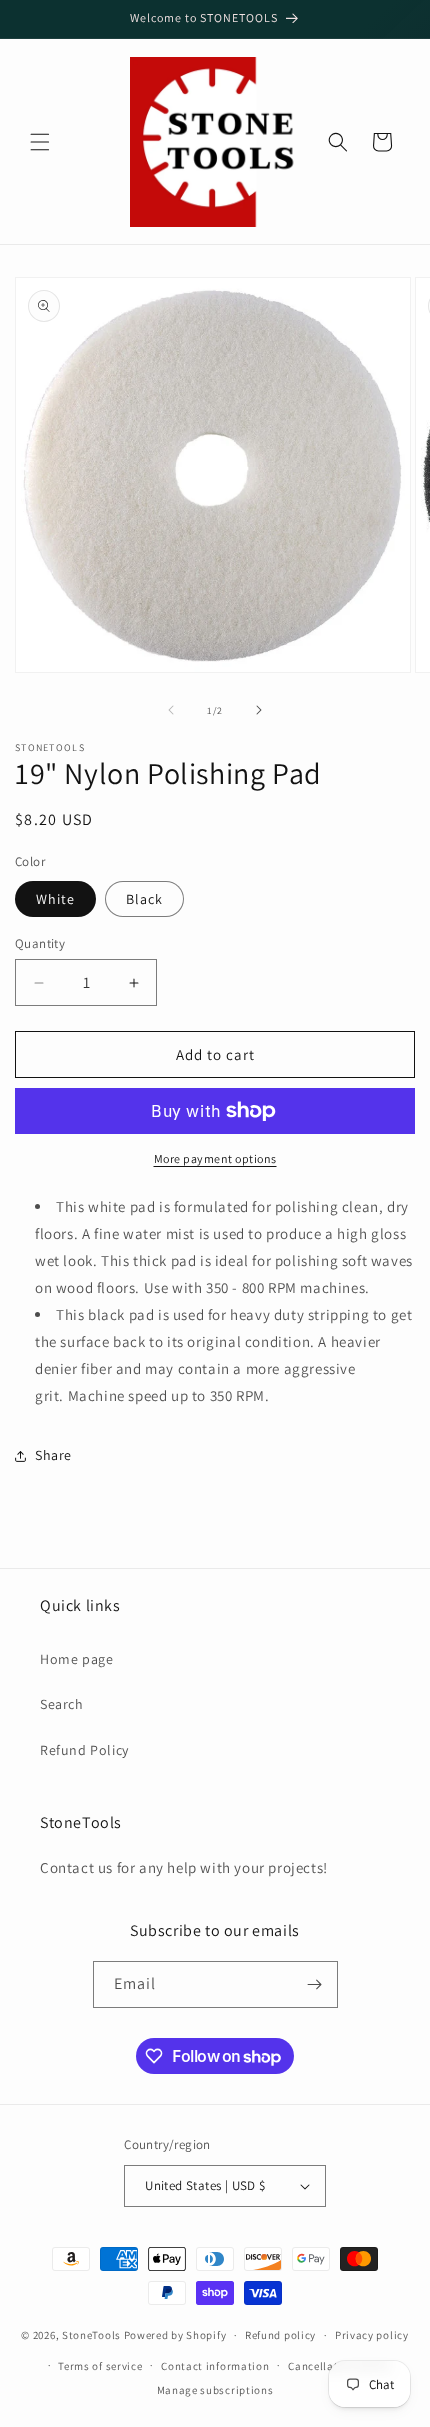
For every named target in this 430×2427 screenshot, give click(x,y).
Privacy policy (372, 2335)
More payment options (215, 1158)
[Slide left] (171, 710)
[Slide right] (259, 710)
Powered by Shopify (175, 2335)
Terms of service (100, 2366)
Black (144, 899)
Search (62, 1704)
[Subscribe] (315, 1984)
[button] (40, 142)
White (55, 899)
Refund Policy (84, 1750)
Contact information (215, 2366)
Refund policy (280, 2335)
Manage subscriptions (215, 2390)
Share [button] (53, 1455)
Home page (76, 1659)
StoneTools (91, 2335)
